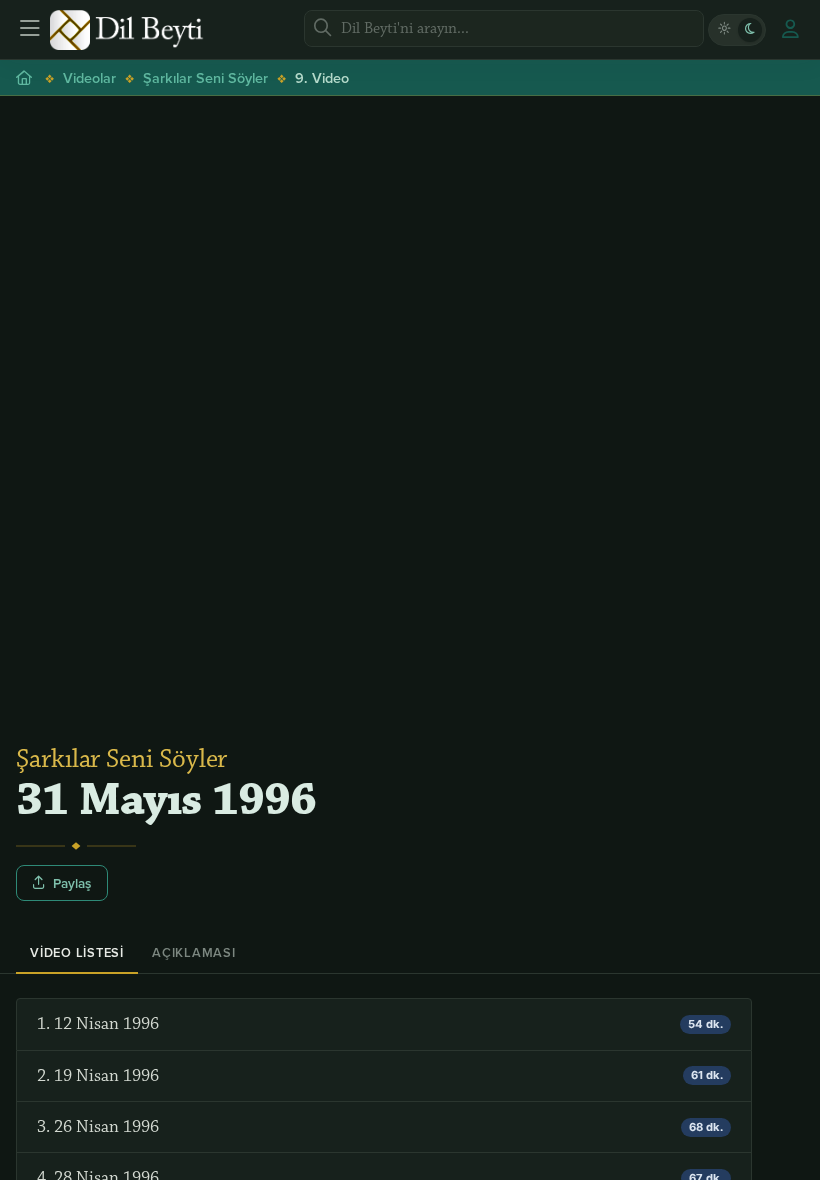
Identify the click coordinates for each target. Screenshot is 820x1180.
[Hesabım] (790, 30)
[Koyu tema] (750, 30)
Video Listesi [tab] (77, 952)
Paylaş (72, 883)
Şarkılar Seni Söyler (205, 77)
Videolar (89, 77)
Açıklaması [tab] (194, 952)
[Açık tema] (724, 30)
